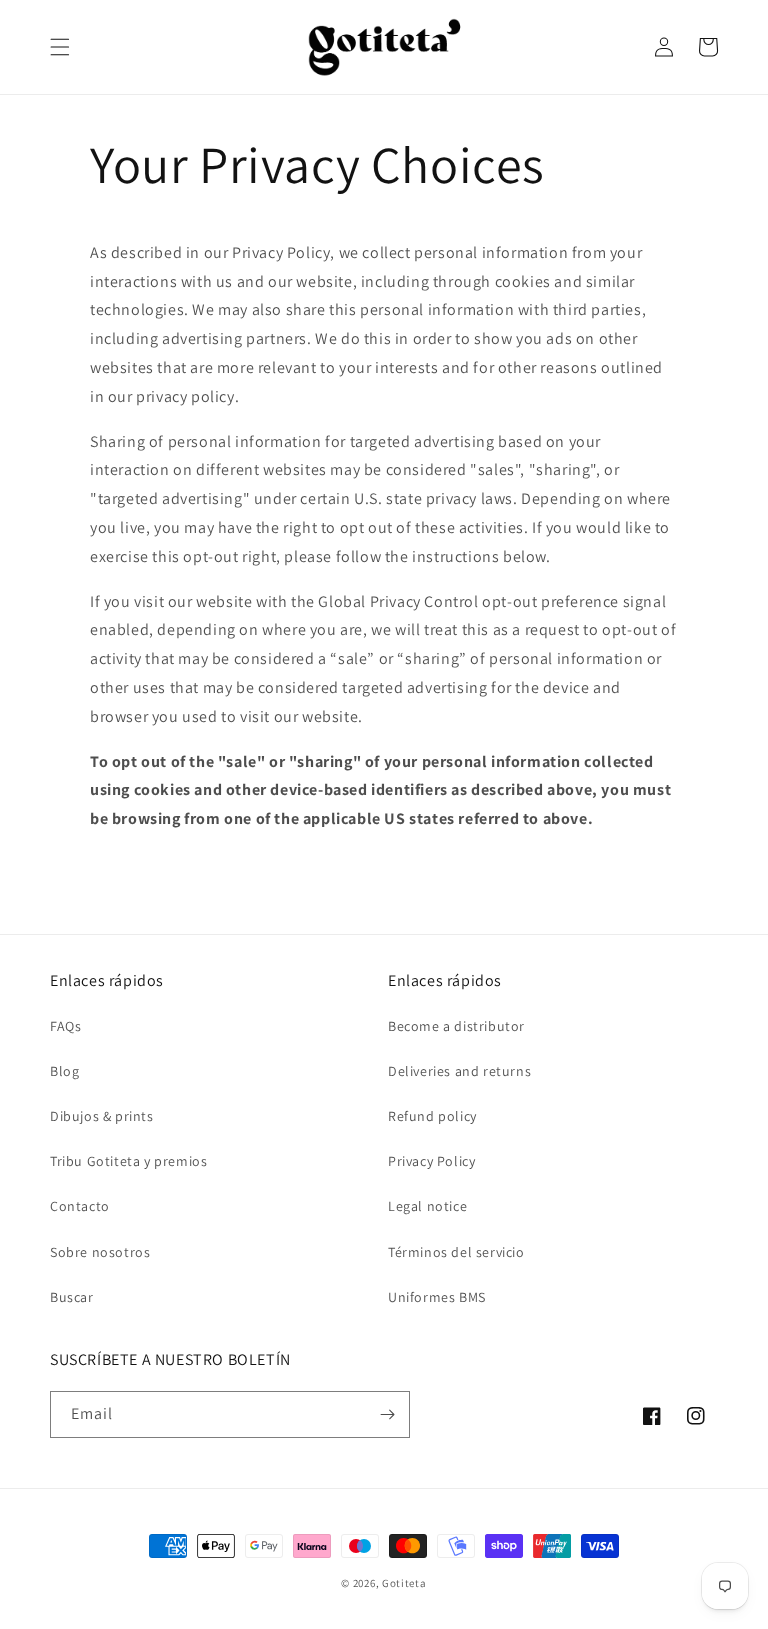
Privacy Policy (431, 1161)
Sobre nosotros (100, 1252)
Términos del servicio (456, 1252)
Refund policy (432, 1116)
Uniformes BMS (437, 1297)
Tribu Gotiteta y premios (128, 1161)
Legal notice (427, 1206)
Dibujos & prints (102, 1116)
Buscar (72, 1297)
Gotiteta (404, 1583)
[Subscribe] (387, 1414)
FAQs (65, 1026)
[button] (60, 47)
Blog (64, 1071)
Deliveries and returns (459, 1071)
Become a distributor (456, 1026)
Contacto (80, 1206)
